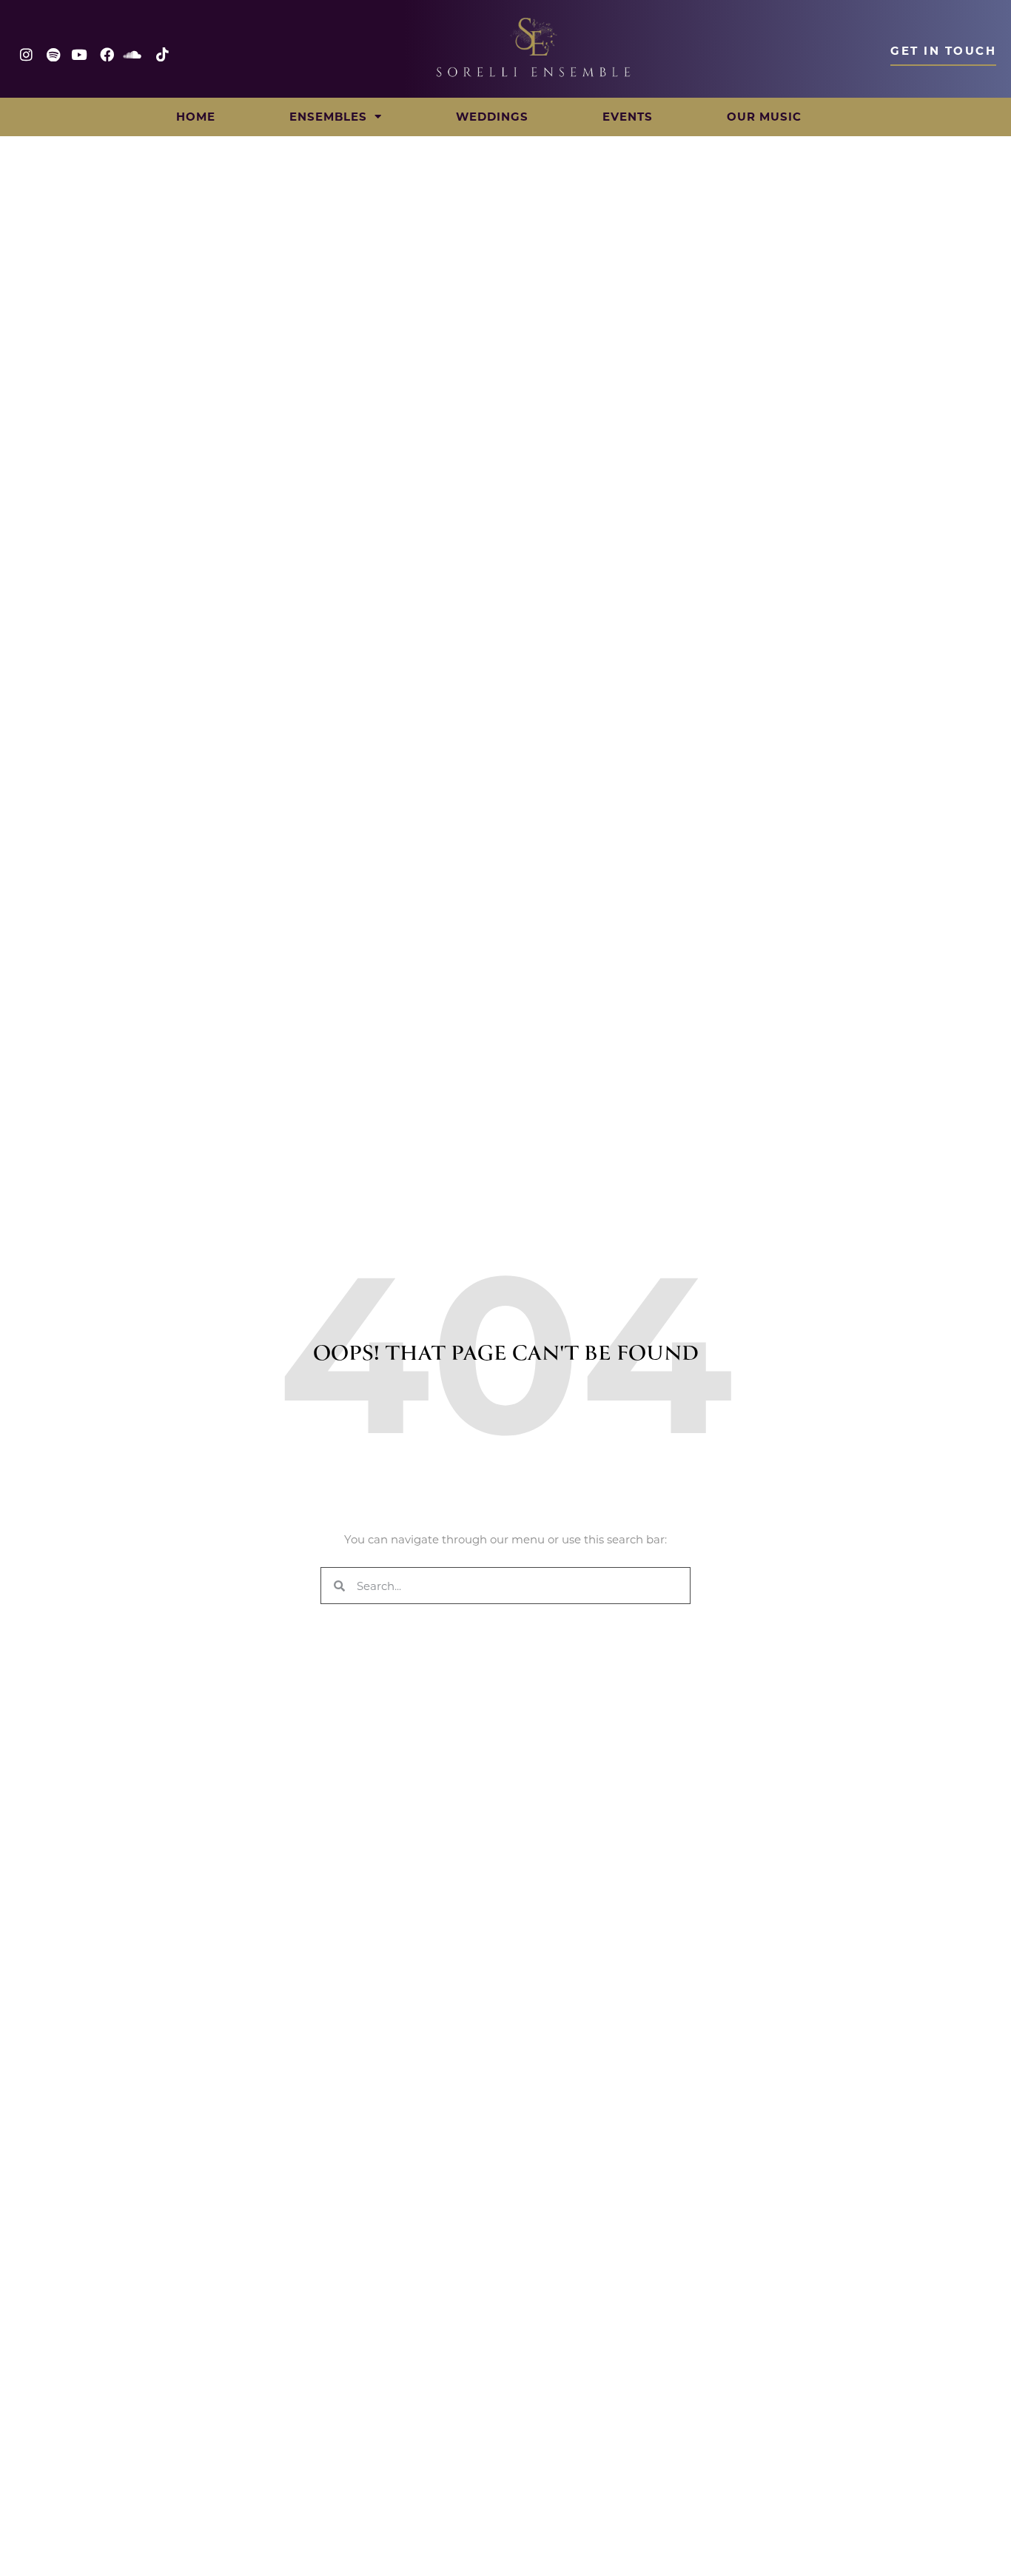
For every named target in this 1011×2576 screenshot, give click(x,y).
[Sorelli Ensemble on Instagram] (28, 54)
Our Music (764, 117)
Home (196, 117)
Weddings (492, 117)
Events (628, 117)
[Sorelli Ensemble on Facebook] (109, 54)
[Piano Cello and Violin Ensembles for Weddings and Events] (534, 47)
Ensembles (328, 117)
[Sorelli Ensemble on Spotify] (55, 54)
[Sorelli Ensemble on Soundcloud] (137, 54)
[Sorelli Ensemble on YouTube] (83, 54)
